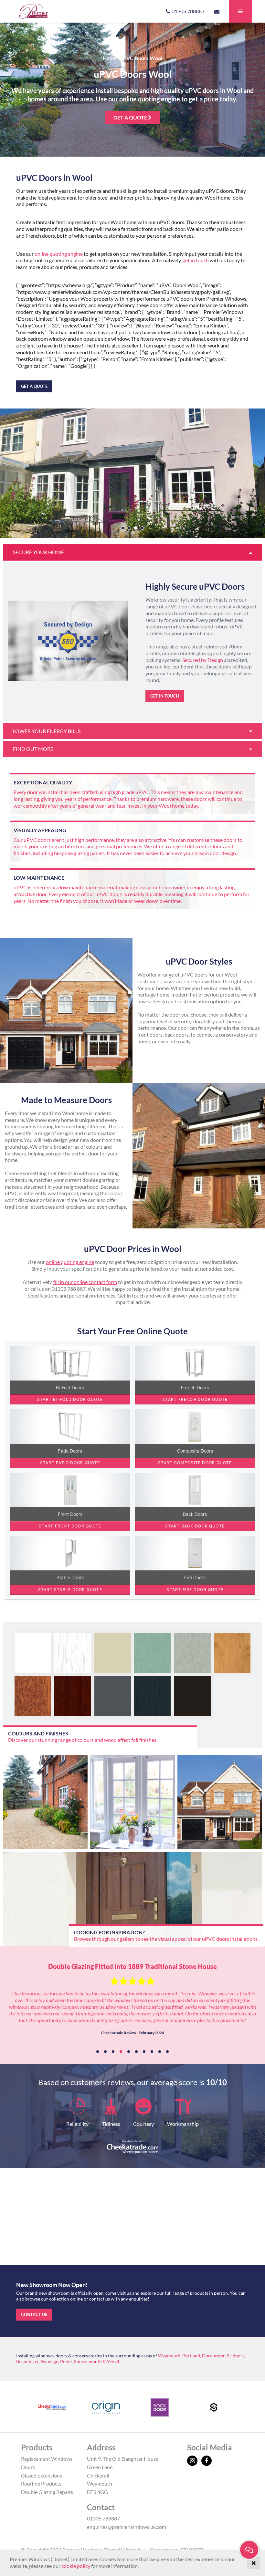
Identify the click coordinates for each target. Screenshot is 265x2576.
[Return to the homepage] (51, 11)
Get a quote (131, 117)
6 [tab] (136, 2052)
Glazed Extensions (42, 2475)
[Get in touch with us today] (217, 11)
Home (110, 58)
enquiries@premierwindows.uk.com (127, 2527)
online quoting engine (58, 254)
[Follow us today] (194, 2461)
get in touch (196, 260)
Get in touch (165, 696)
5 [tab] (129, 2052)
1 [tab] (98, 2052)
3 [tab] (113, 2052)
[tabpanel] (132, 2002)
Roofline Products (41, 2483)
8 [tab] (152, 2052)
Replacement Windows (47, 2459)
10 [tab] (167, 2052)
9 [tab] (160, 2052)
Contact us (34, 2314)
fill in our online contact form (85, 1282)
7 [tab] (144, 2052)
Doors (28, 2467)
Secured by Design (203, 660)
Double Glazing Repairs (47, 2492)
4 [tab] (121, 2052)
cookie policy (76, 2566)
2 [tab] (105, 2052)
